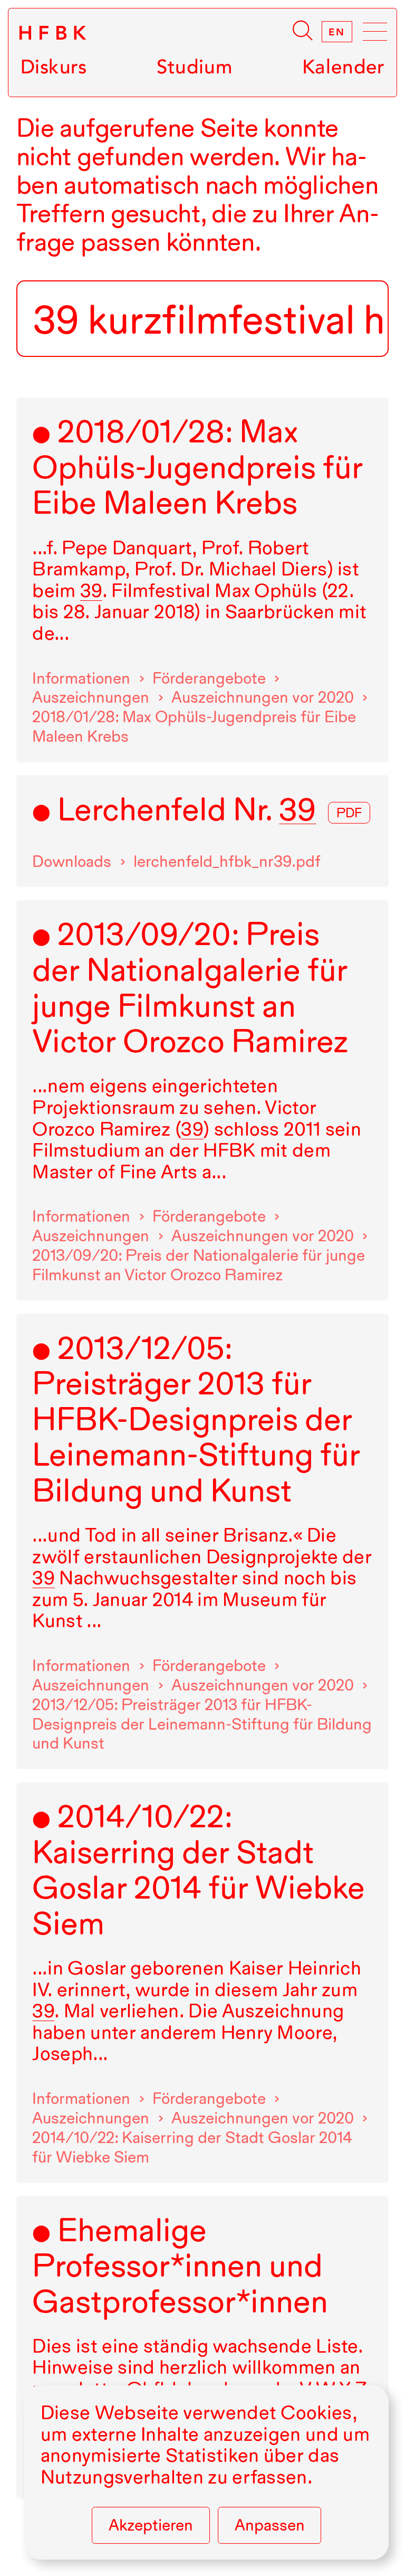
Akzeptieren (151, 2525)
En (337, 32)
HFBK (55, 33)
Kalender (343, 67)
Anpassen (270, 2525)
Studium (195, 67)
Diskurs (54, 67)
